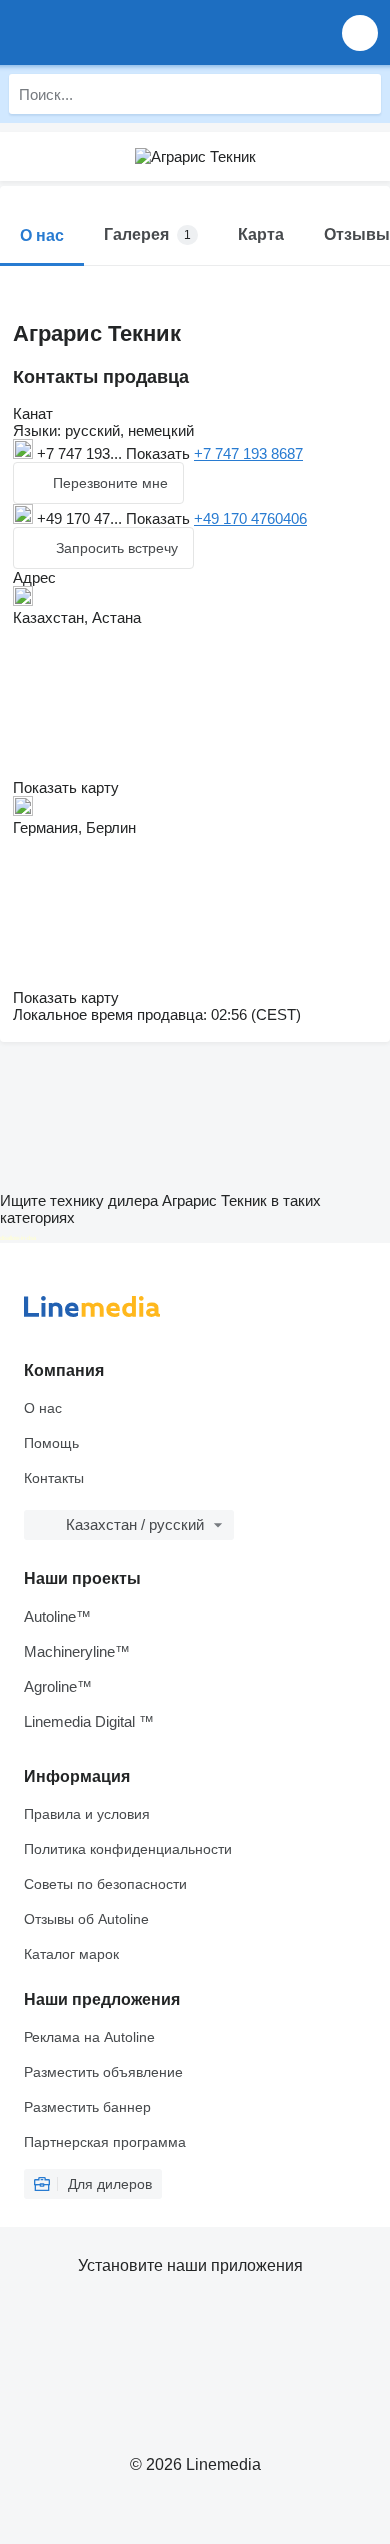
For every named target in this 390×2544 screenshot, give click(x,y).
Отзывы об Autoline (86, 1919)
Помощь (51, 1443)
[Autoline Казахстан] (129, 32)
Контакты (54, 1478)
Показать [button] (160, 453)
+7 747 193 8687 (248, 453)
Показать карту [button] (66, 787)
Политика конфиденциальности (128, 1849)
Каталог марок (71, 1954)
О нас (43, 1408)
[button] (360, 32)
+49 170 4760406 (250, 518)
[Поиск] (361, 94)
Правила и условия (87, 1814)
